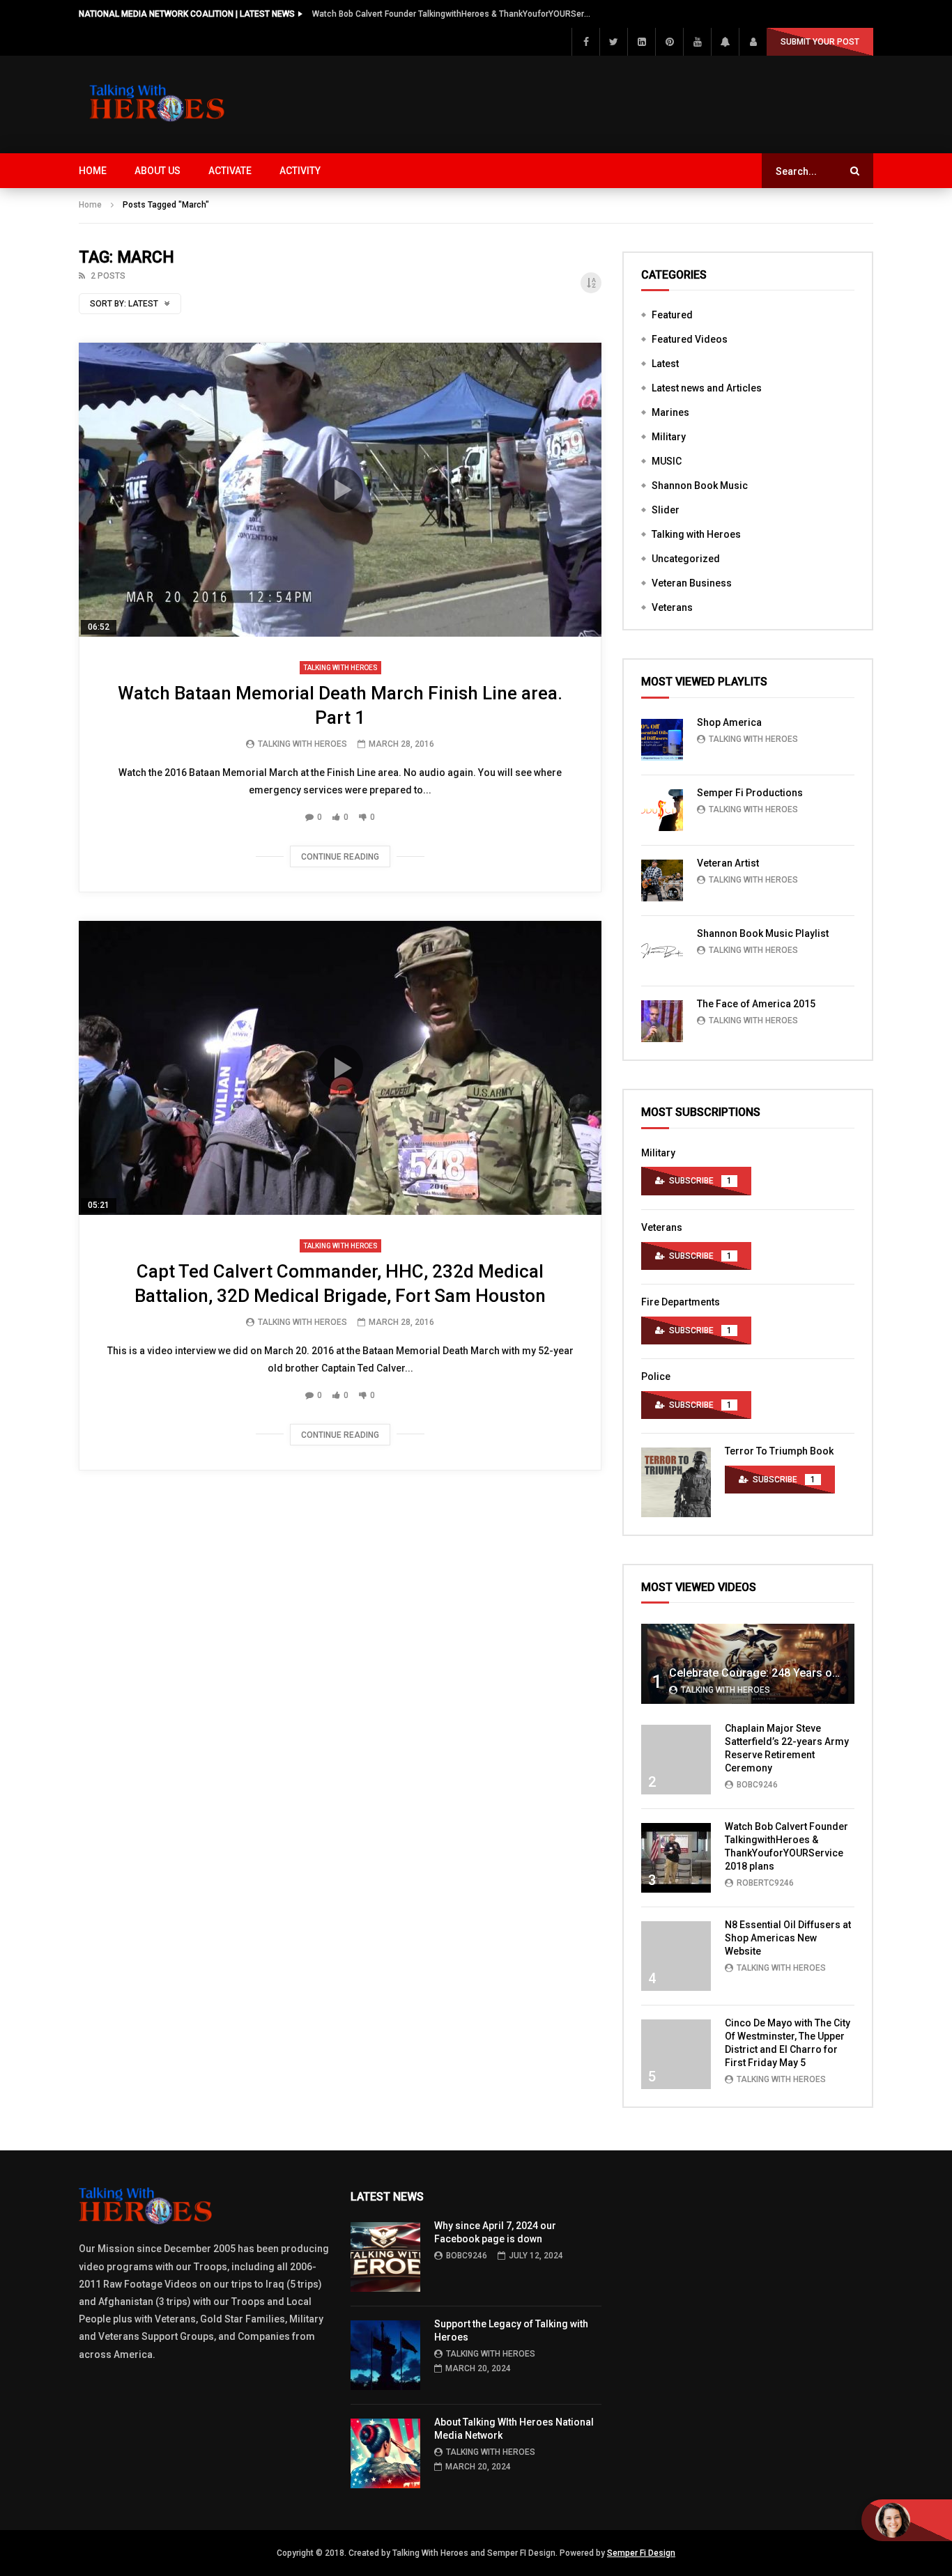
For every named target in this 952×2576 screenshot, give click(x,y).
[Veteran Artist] (662, 880)
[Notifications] (725, 42)
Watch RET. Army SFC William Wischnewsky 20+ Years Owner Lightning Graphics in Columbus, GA (452, 14)
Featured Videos (690, 339)
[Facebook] (585, 42)
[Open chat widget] (907, 2520)
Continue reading (340, 857)
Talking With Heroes (302, 744)
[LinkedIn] (641, 42)
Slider (666, 510)
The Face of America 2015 (756, 1004)
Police (656, 1376)
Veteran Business (692, 583)
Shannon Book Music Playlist (763, 933)
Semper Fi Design (641, 2553)
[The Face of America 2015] (662, 1021)
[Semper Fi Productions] (662, 810)
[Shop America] (662, 740)
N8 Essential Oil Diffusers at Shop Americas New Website (788, 1938)
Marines (670, 412)
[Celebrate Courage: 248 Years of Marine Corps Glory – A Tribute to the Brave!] (748, 1664)
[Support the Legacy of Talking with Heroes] (385, 2355)
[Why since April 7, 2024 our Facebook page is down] (385, 2257)
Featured (672, 315)
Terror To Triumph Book (779, 1451)
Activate (230, 171)
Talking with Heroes (340, 668)
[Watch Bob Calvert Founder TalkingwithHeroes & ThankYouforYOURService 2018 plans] (676, 1858)
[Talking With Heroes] (158, 104)
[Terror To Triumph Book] (676, 1482)
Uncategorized (686, 559)
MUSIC (667, 461)
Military (669, 437)
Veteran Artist (728, 863)
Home (93, 171)
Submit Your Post (820, 42)
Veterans (672, 607)
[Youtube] (697, 42)
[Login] (753, 42)
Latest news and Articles (707, 388)
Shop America (729, 722)
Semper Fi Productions (750, 793)
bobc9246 (757, 1785)
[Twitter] (613, 42)
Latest (665, 364)
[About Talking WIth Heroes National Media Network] (385, 2453)
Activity (300, 171)
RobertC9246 (765, 1883)
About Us (158, 171)
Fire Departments (681, 1302)
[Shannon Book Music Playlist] (662, 951)
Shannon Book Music (700, 486)
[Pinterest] (669, 42)
